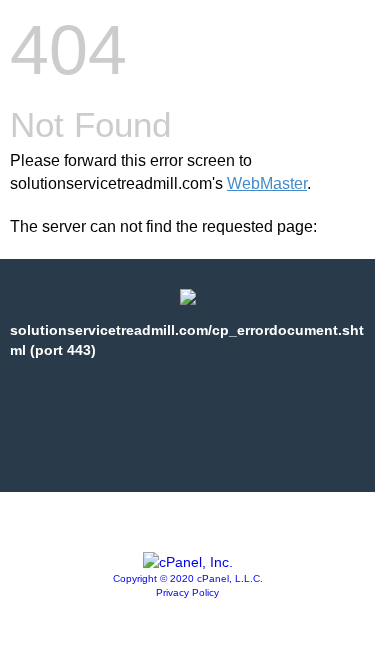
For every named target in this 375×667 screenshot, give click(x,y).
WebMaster (267, 183)
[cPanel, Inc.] (188, 562)
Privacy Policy (187, 592)
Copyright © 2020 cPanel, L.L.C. (188, 578)
